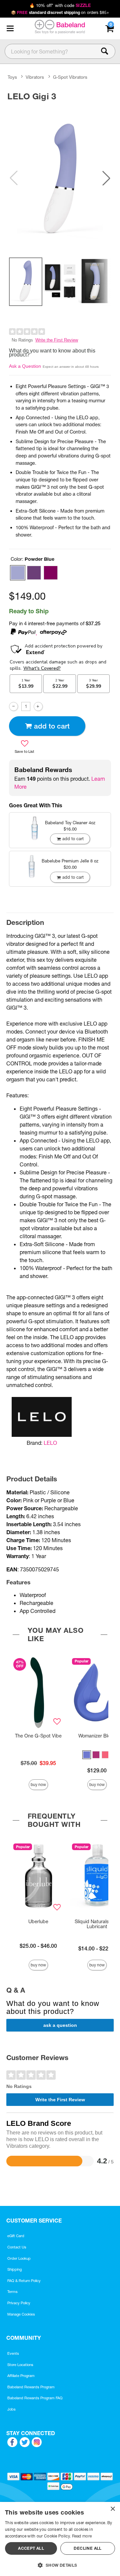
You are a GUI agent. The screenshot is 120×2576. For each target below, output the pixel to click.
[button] (10, 29)
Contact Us (17, 2247)
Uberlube (38, 1922)
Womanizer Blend (97, 1736)
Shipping (14, 2269)
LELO (50, 1443)
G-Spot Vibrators (70, 77)
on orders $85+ (60, 12)
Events (13, 2353)
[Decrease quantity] (13, 706)
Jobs (11, 2409)
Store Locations (20, 2365)
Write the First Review (57, 340)
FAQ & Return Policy (24, 2281)
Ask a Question (25, 366)
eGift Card (16, 2236)
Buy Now (38, 1784)
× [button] (112, 2509)
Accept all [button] (31, 2548)
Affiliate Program (21, 2376)
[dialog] (60, 2539)
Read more (82, 2536)
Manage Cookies (21, 2314)
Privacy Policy (19, 2303)
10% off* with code (60, 5)
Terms (12, 2292)
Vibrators (35, 77)
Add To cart (52, 726)
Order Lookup (19, 2258)
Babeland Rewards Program (31, 2387)
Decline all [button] (87, 2548)
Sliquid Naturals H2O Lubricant (97, 1924)
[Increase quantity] (38, 706)
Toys (12, 77)
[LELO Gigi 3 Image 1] (60, 178)
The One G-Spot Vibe (38, 1736)
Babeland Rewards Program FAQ (35, 2398)
